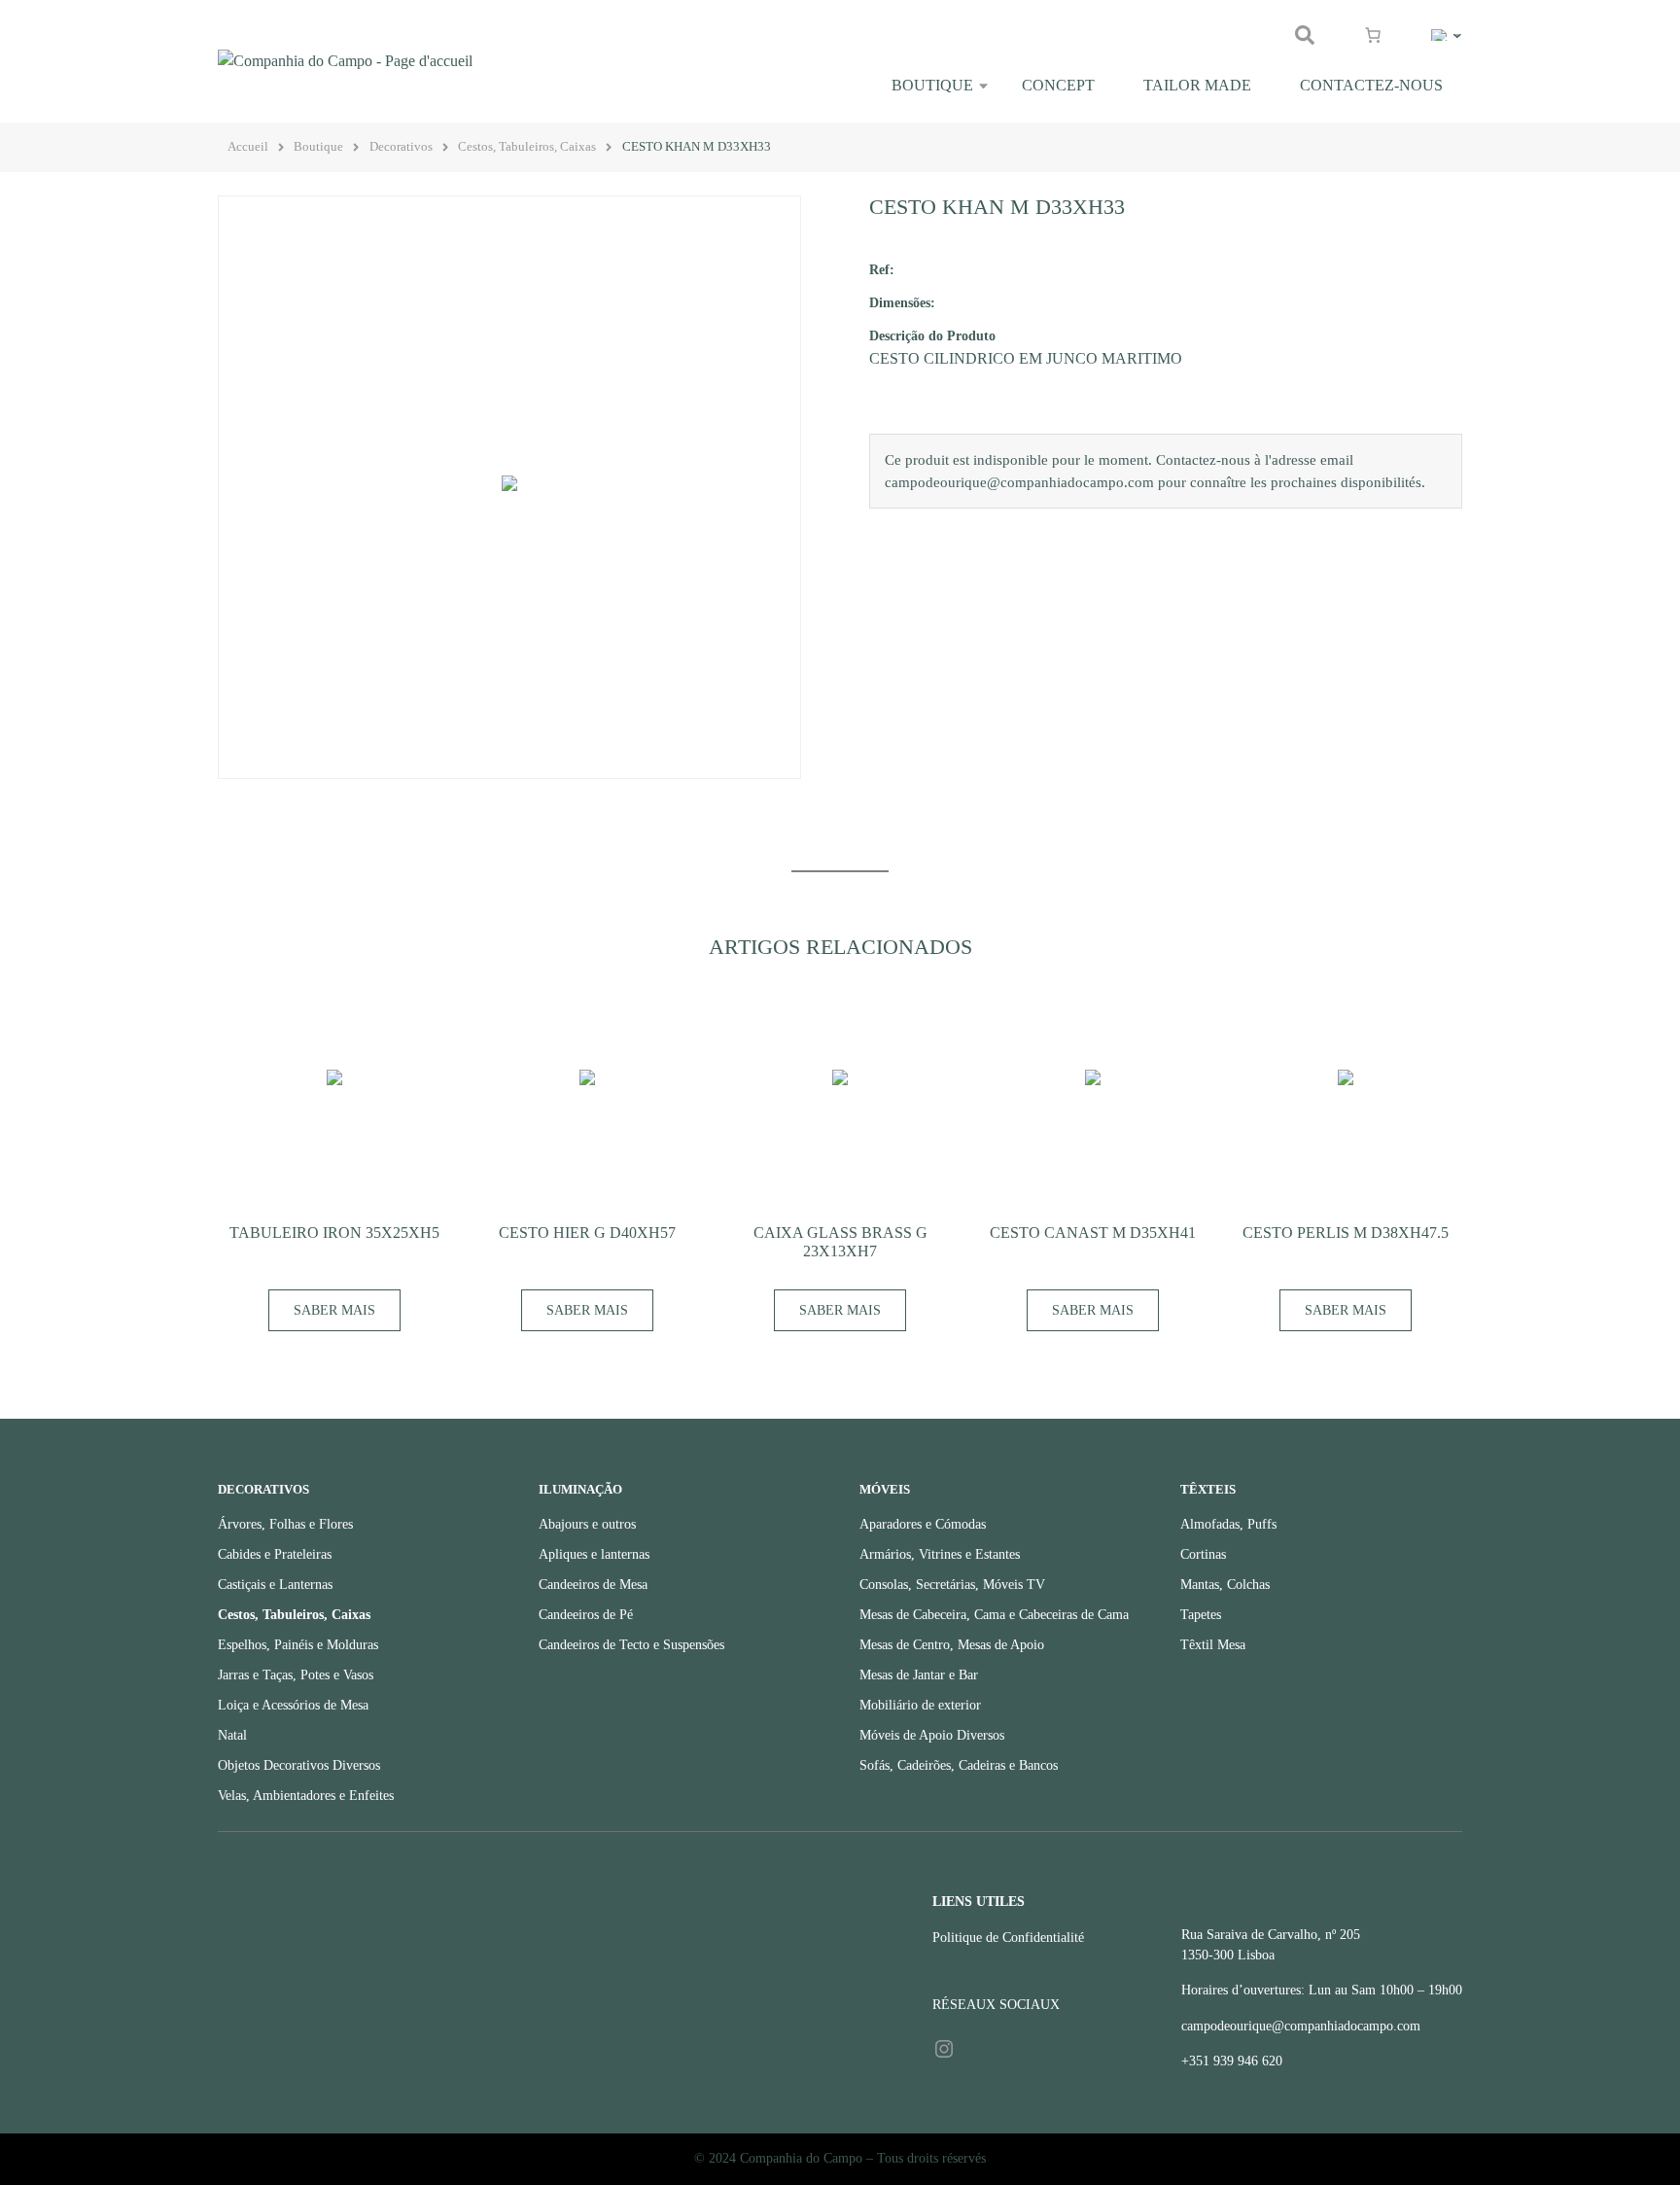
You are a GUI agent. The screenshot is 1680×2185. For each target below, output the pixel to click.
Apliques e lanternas (594, 1554)
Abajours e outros (587, 1524)
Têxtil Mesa (1213, 1645)
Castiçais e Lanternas (275, 1585)
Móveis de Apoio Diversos (932, 1735)
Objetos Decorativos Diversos (299, 1765)
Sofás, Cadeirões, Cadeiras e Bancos (959, 1765)
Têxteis (1208, 1490)
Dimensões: (902, 302)
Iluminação (580, 1490)
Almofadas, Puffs (1228, 1524)
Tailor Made (1197, 85)
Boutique (932, 85)
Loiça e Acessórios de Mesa (293, 1705)
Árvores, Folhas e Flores (285, 1524)
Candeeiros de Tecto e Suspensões (631, 1645)
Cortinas (1203, 1554)
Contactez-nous (1371, 85)
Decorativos (401, 147)
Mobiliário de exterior (920, 1705)
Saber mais (334, 1310)
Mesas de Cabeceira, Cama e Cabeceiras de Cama (994, 1615)
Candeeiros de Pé (586, 1615)
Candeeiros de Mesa (593, 1585)
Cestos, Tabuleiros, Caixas (527, 147)
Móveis (885, 1490)
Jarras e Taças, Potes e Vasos (296, 1675)
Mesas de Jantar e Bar (919, 1675)
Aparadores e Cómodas (923, 1524)
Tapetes (1201, 1615)
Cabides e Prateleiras (275, 1554)
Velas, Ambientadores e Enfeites (306, 1796)
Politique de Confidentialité (1008, 1938)
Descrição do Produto (932, 335)
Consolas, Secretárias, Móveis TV (952, 1585)
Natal (232, 1735)
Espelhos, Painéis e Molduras (298, 1645)
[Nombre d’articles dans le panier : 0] (1373, 35)
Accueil (248, 147)
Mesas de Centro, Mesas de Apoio (952, 1645)
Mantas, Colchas (1225, 1585)
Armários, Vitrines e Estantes (940, 1554)
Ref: (882, 269)
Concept (1058, 85)
